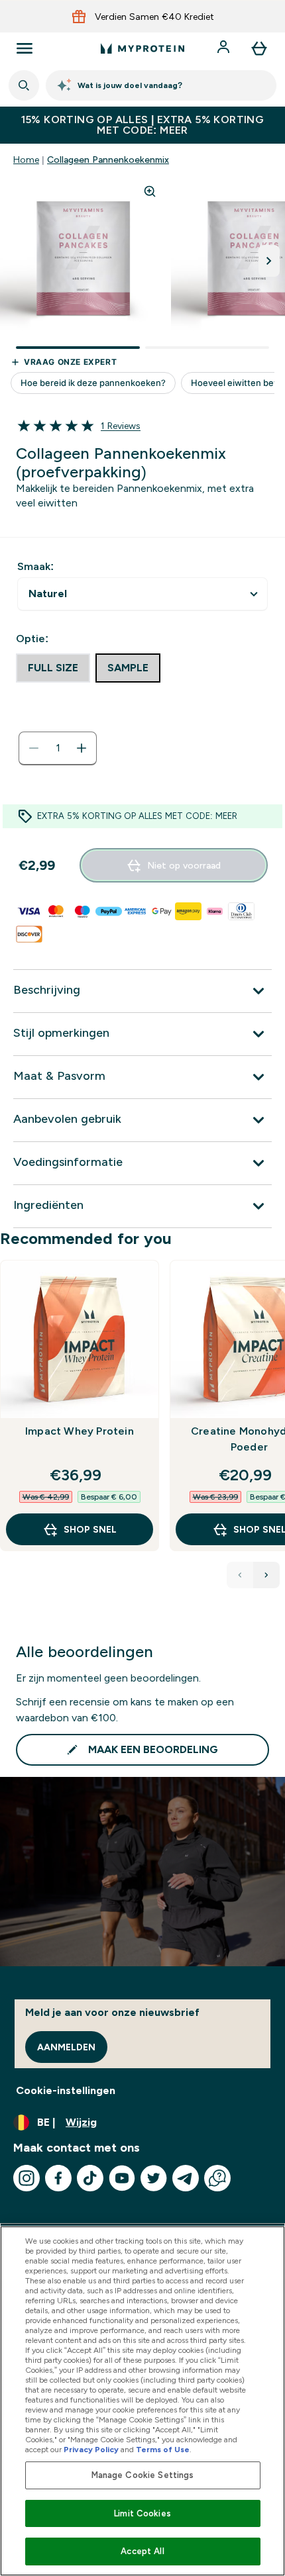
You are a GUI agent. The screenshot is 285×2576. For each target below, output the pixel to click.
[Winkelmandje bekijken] (259, 48)
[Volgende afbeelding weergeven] (269, 261)
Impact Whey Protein (80, 1431)
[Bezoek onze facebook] (58, 2178)
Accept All (142, 2551)
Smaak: (35, 566)
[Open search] (24, 85)
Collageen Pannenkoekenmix (108, 160)
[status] (58, 748)
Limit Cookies (142, 2513)
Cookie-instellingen (66, 2090)
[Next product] (266, 1575)
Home (26, 160)
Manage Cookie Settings (143, 2475)
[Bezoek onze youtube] (122, 2178)
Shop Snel (90, 1529)
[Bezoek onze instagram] (27, 2178)
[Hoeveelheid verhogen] (82, 748)
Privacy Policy (91, 2450)
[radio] (53, 668)
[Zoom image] (150, 191)
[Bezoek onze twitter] (154, 2178)
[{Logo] (142, 48)
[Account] (225, 48)
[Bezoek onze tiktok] (90, 2178)
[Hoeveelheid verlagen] (34, 748)
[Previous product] (240, 1575)
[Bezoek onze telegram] (186, 2178)
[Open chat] (217, 2178)
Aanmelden (66, 2047)
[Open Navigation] (25, 48)
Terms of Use (163, 2450)
